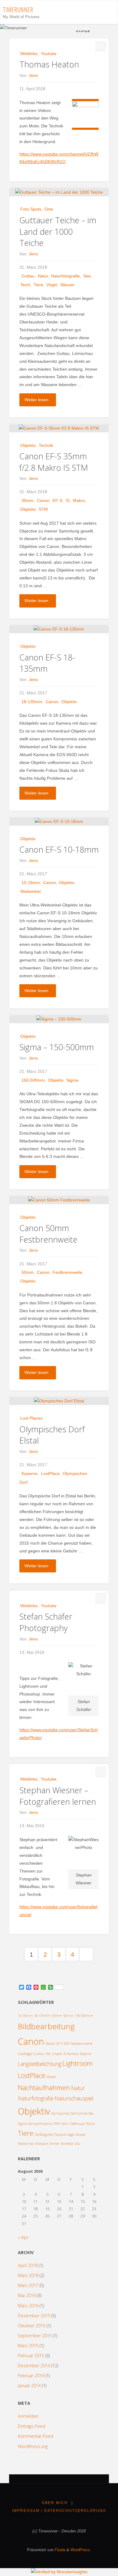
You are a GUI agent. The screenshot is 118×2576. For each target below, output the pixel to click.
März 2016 (28, 2306)
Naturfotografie (66, 276)
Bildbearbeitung (46, 2026)
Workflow (67, 2144)
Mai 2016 (27, 2295)
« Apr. (23, 2237)
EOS (66, 2043)
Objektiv (28, 445)
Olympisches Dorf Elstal (52, 1435)
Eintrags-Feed (32, 2426)
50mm (28, 1272)
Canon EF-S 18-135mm (47, 663)
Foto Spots (31, 209)
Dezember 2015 (34, 2316)
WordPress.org (33, 2446)
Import (57, 2054)
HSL (48, 2054)
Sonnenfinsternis (41, 2124)
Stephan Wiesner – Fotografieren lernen (58, 1796)
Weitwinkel (30, 891)
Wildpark (42, 2144)
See (87, 276)
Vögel (52, 285)
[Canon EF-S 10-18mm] (59, 822)
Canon (43, 500)
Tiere (38, 285)
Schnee (82, 2113)
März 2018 (28, 2275)
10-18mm (31, 883)
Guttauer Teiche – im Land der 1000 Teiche (58, 232)
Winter (54, 2144)
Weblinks (29, 54)
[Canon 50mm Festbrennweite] (59, 1200)
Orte (49, 209)
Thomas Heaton (49, 64)
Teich (25, 285)
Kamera (73, 2054)
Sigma (72, 1080)
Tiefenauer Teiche (82, 2124)
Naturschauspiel (74, 2098)
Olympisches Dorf (64, 2113)
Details (50, 2043)
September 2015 (35, 2336)
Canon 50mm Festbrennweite (48, 1234)
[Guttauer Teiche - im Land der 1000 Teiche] (59, 192)
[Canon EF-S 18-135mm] (59, 629)
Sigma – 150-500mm (57, 1047)
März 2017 (28, 2285)
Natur (43, 276)
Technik (46, 445)
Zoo (77, 2144)
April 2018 (28, 2265)
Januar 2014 (29, 2386)
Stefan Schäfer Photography (46, 1622)
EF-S (57, 500)
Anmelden (28, 2416)
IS (68, 500)
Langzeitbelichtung (39, 2064)
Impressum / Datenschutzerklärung (59, 2511)
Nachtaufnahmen (44, 2088)
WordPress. (81, 2550)
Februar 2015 (31, 2356)
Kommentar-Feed (36, 2436)
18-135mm (32, 702)
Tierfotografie (44, 2135)
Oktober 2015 (32, 2326)
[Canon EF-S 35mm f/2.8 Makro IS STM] (59, 428)
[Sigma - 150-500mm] (59, 1019)
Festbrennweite (67, 1272)
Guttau (28, 276)
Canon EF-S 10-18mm (59, 849)
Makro (79, 500)
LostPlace (50, 1473)
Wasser (68, 285)
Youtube (49, 54)
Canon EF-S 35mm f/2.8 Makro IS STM (54, 462)
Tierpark (60, 2135)
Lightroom (77, 2063)
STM (43, 509)
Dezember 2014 (34, 2366)
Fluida (59, 2550)
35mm (28, 500)
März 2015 (28, 2346)
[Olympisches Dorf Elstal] (59, 1401)
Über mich (55, 2503)
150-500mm (33, 1080)
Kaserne (29, 1473)
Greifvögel (25, 2054)
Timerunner (18, 10)
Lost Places (31, 1418)
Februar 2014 (31, 2376)
